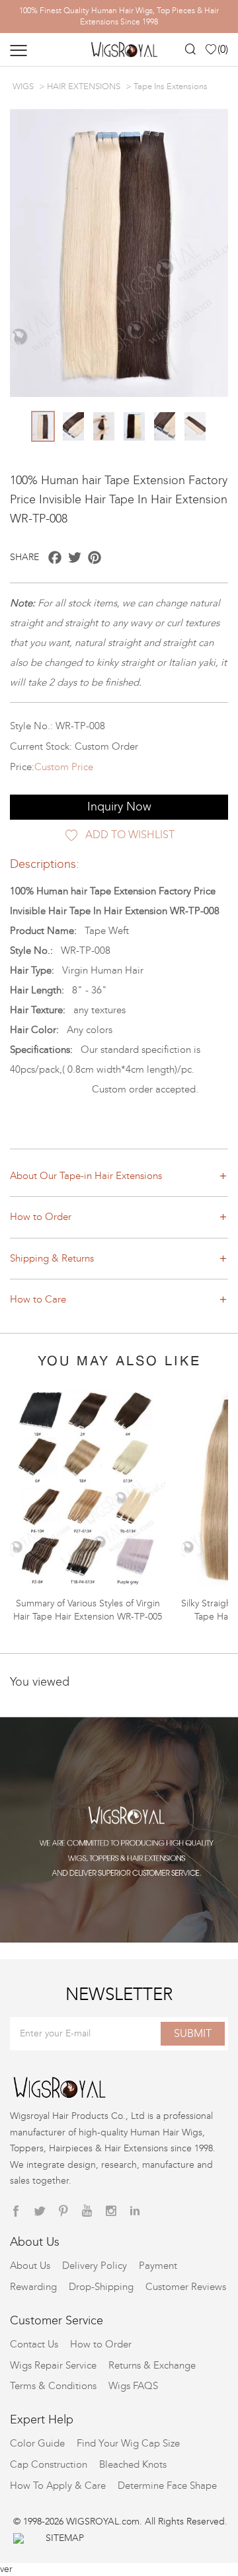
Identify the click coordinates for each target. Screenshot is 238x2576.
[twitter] (40, 2211)
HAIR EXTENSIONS (84, 87)
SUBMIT (193, 2033)
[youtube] (87, 2211)
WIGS (23, 87)
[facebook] (16, 2211)
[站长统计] (19, 2538)
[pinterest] (63, 2211)
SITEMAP (65, 2538)
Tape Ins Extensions (171, 87)
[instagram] (111, 2211)
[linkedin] (135, 2211)
